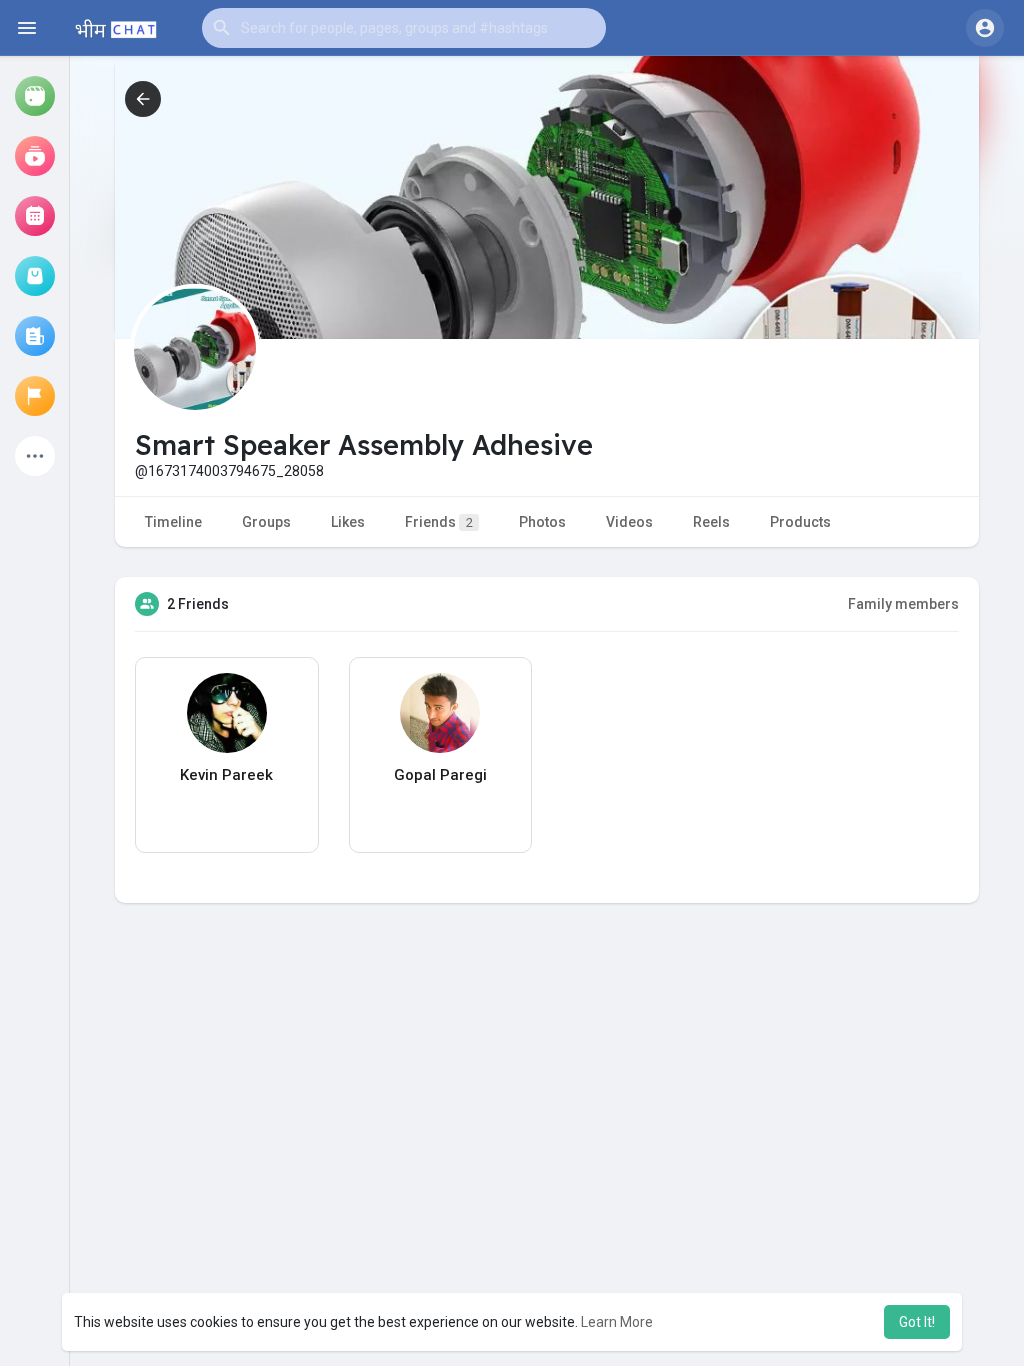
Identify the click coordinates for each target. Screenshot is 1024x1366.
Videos (629, 522)
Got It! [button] (917, 1322)
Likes (348, 522)
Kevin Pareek (226, 775)
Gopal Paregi (440, 775)
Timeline (173, 522)
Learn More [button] (617, 1322)
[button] (404, 28)
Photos (542, 522)
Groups (266, 522)
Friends (439, 522)
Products (800, 522)
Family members (903, 604)
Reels (711, 522)
